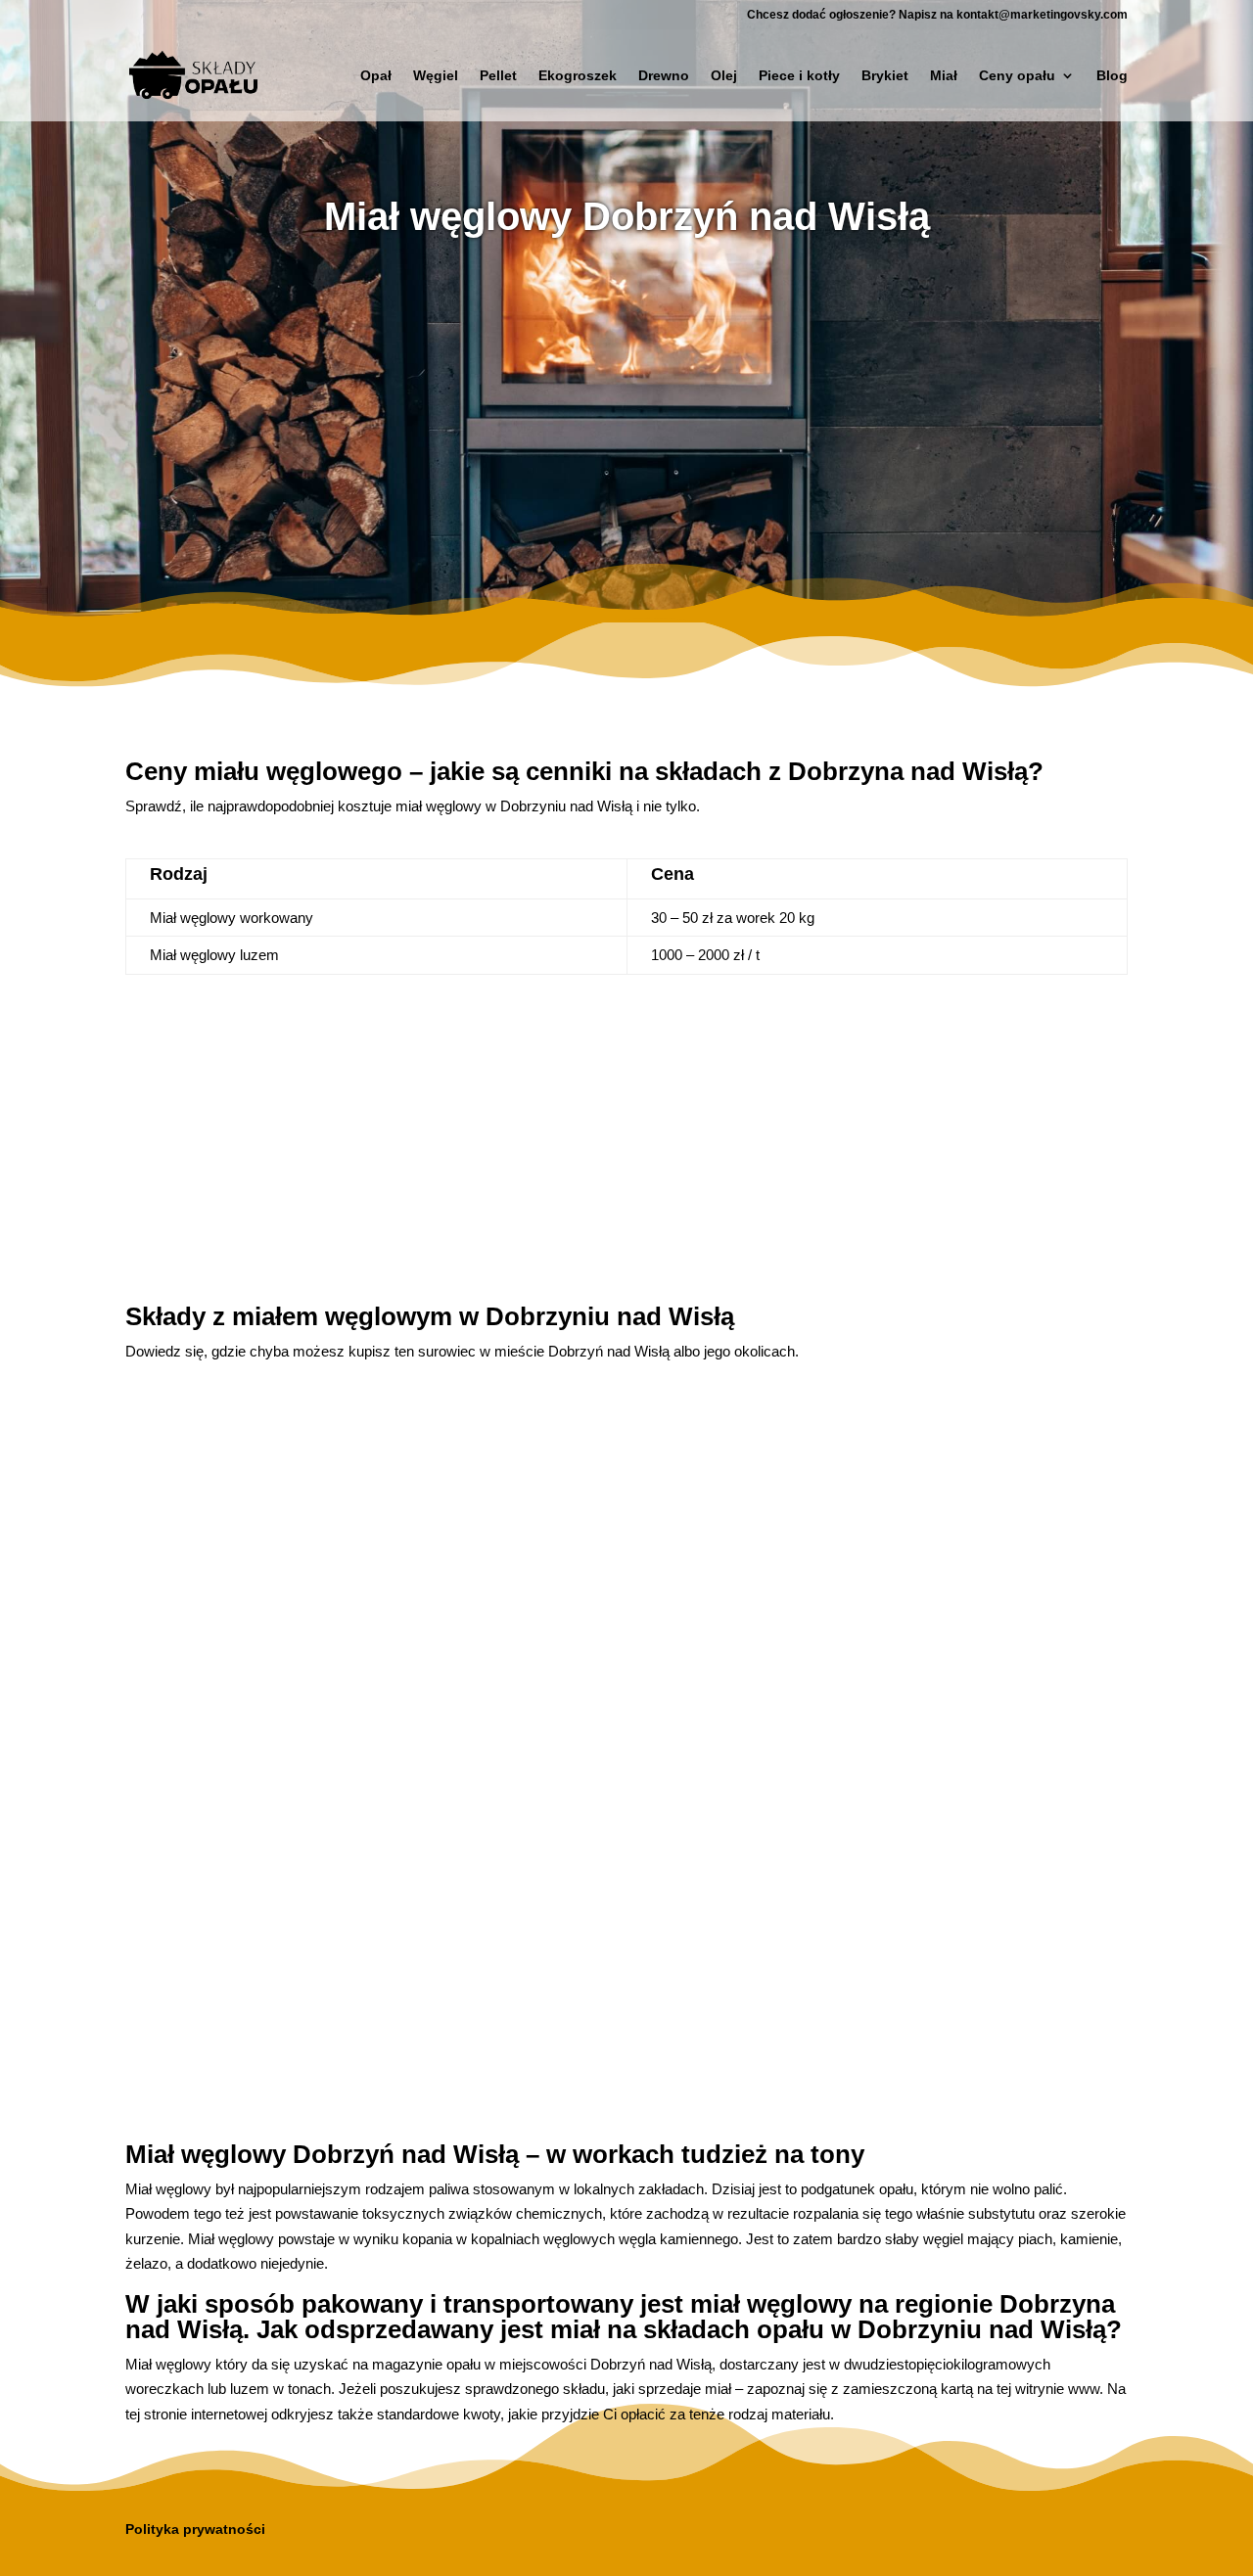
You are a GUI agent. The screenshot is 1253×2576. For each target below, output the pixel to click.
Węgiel (436, 76)
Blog (1112, 76)
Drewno (664, 76)
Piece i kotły (799, 76)
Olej (724, 76)
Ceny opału (1017, 76)
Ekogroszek (578, 76)
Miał (944, 76)
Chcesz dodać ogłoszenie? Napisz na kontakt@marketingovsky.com (937, 15)
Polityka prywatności (195, 2529)
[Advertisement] (626, 410)
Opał (376, 76)
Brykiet (885, 76)
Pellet (498, 76)
